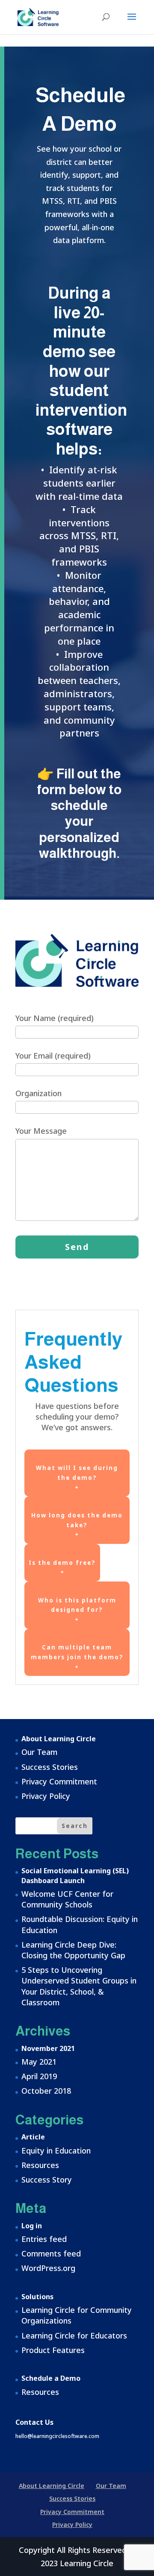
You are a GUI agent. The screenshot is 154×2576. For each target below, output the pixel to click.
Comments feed (51, 2253)
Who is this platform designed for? (77, 1610)
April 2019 (39, 2076)
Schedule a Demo (51, 2378)
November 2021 (48, 2048)
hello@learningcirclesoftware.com (57, 2436)
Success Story (47, 2180)
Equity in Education (56, 2151)
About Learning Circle (59, 1739)
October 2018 (46, 2091)
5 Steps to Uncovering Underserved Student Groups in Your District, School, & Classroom (79, 1986)
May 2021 (39, 2062)
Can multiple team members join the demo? (77, 1657)
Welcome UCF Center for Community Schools (67, 1899)
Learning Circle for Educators (74, 2335)
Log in (32, 2226)
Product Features (53, 2350)
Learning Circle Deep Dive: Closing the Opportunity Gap (73, 1950)
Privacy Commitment (59, 1781)
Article (33, 2137)
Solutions (37, 2297)
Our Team (39, 1752)
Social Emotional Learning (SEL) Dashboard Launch (75, 1875)
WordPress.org (48, 2268)
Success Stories (50, 1767)
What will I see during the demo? (77, 1477)
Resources (40, 2165)
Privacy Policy (46, 1796)
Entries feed (44, 2239)
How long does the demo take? (77, 1525)
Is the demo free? (62, 1568)
